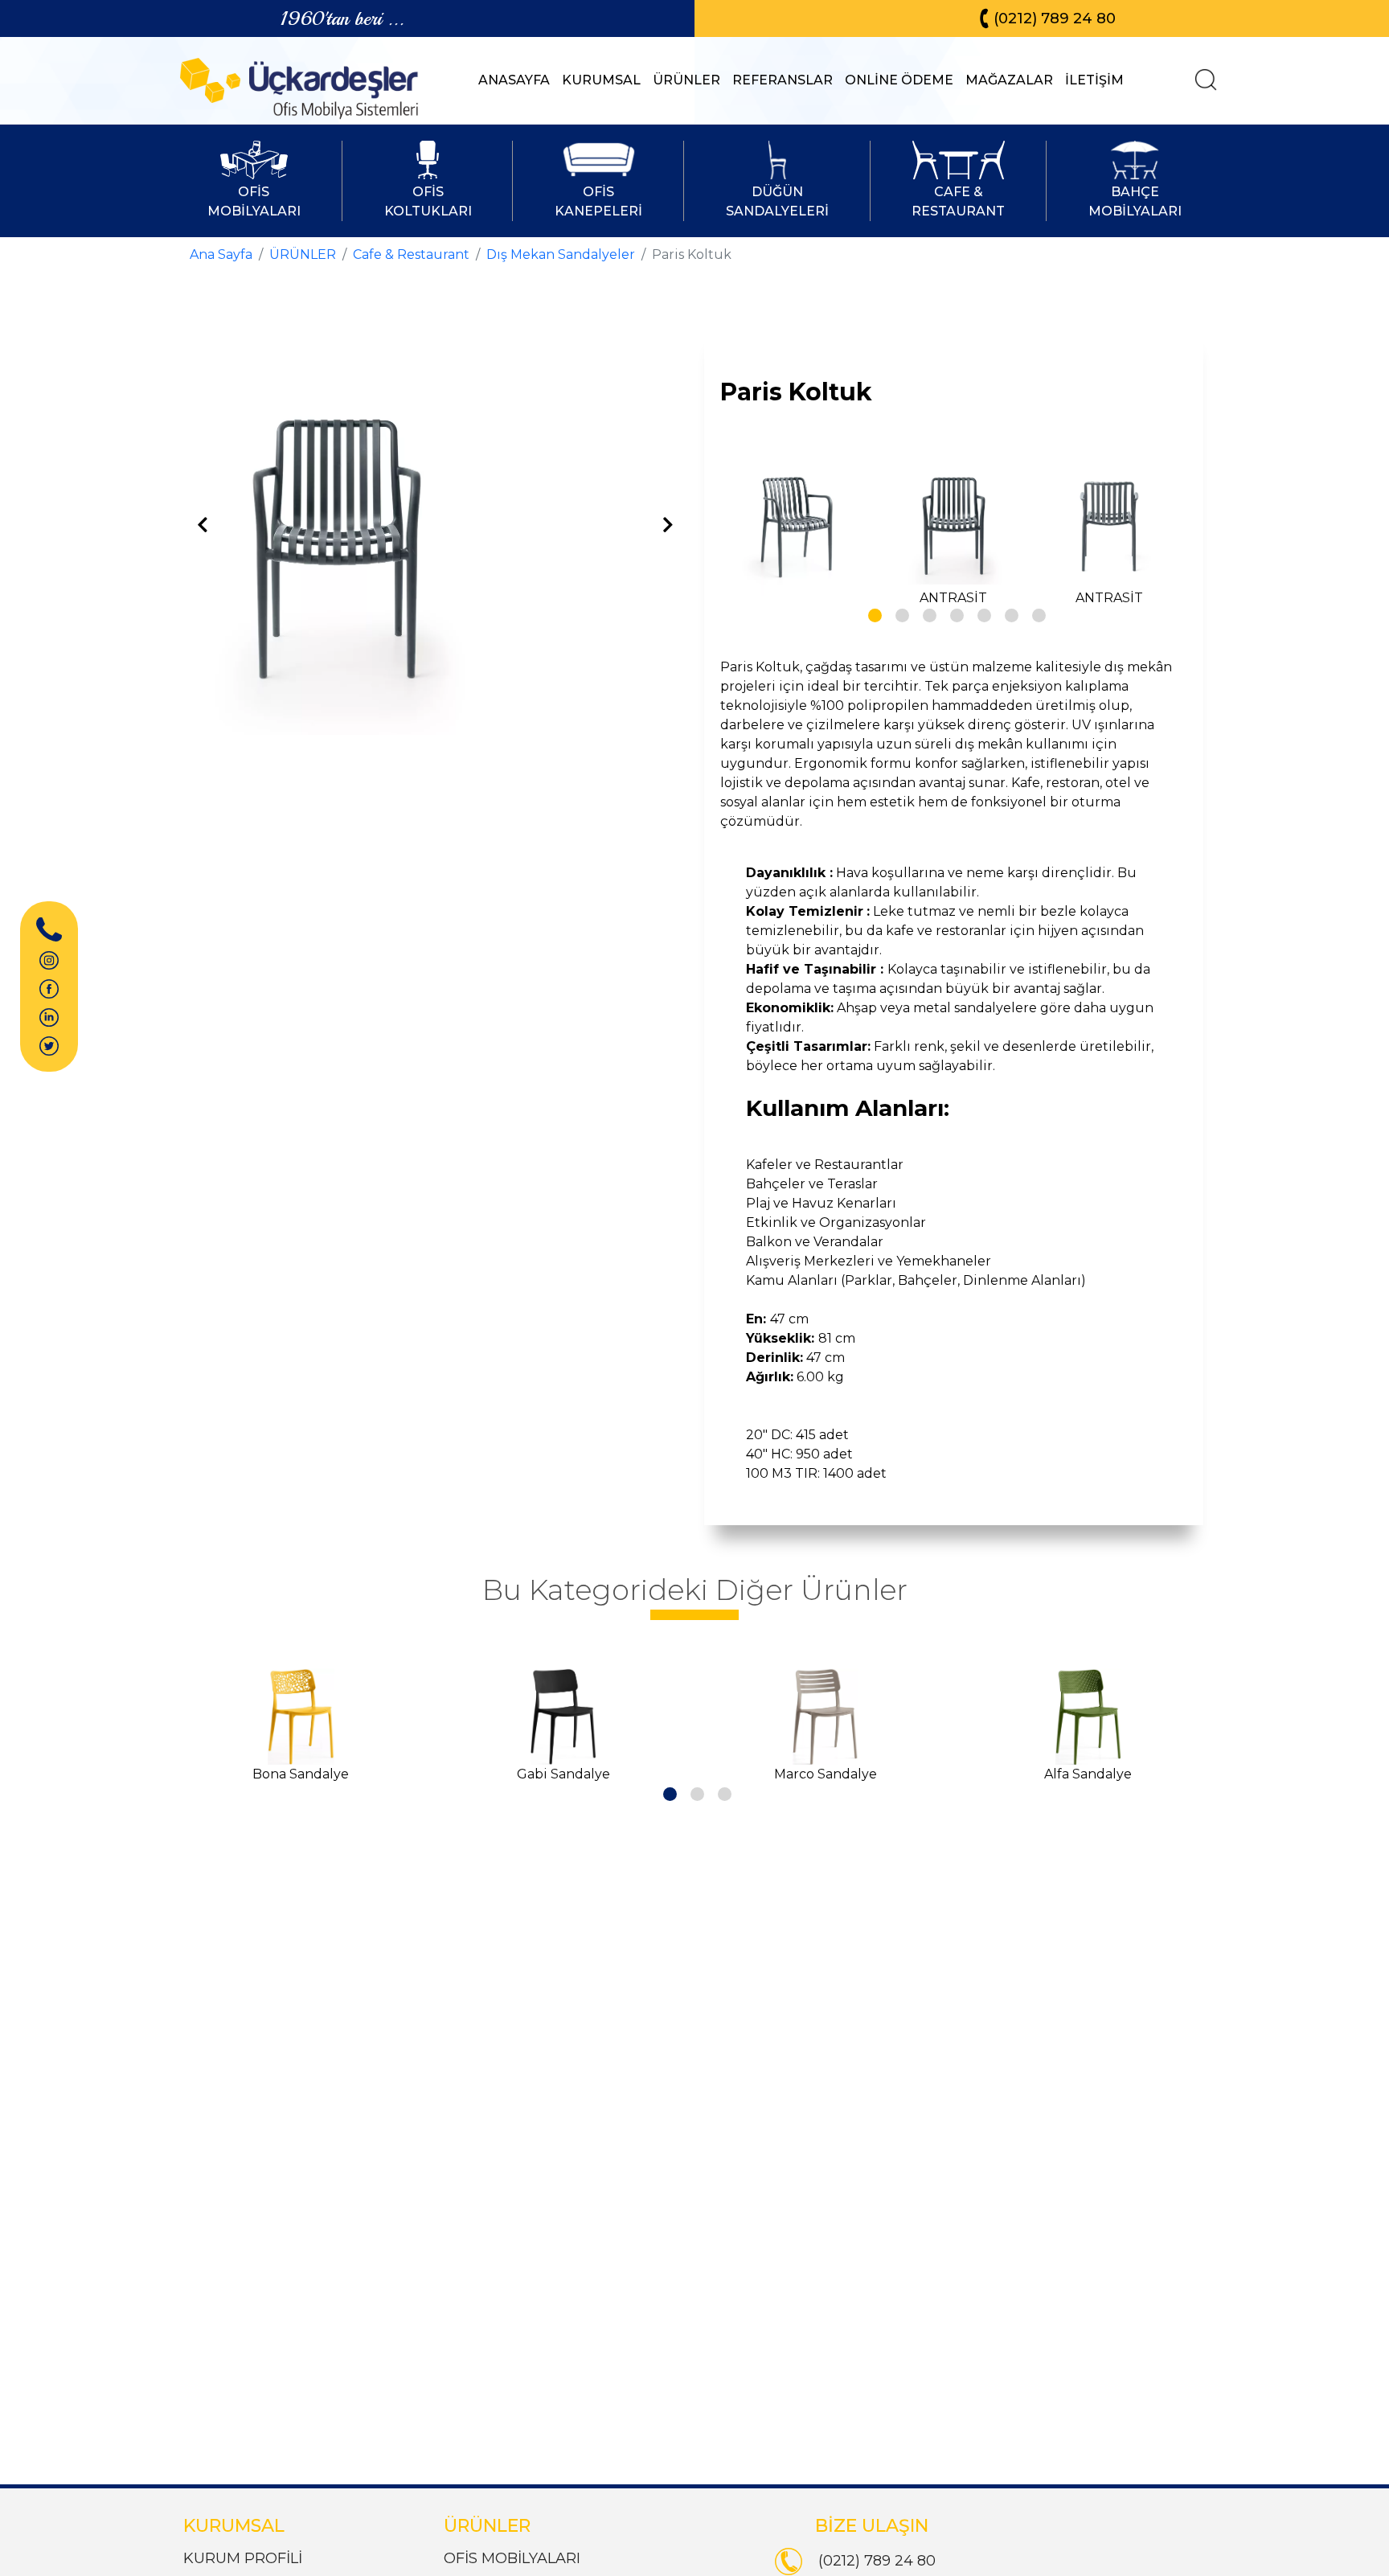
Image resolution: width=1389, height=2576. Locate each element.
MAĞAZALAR (1009, 80)
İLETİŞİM (1094, 80)
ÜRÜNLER (686, 80)
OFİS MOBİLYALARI (512, 2558)
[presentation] (203, 526)
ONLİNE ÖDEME (899, 80)
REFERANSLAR (783, 80)
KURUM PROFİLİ (243, 2558)
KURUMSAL (601, 80)
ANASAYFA (514, 80)
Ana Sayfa (221, 254)
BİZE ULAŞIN (872, 2526)
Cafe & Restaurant (411, 254)
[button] (872, 613)
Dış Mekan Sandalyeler (561, 254)
